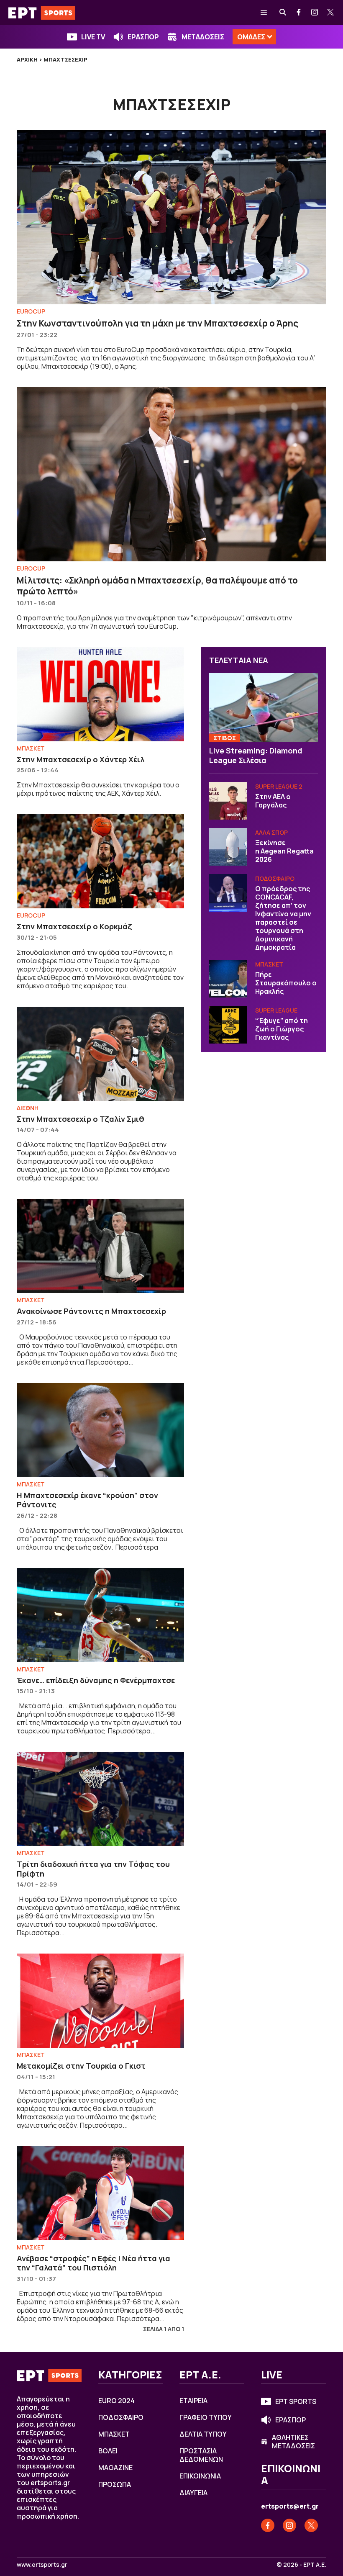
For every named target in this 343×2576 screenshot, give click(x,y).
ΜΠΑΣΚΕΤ (31, 748)
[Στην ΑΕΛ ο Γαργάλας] (228, 801)
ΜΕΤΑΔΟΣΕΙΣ (203, 37)
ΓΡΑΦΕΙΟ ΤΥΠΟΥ (206, 2417)
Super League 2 (279, 786)
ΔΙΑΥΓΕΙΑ (193, 2493)
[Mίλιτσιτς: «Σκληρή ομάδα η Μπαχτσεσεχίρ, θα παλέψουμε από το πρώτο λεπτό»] (171, 474)
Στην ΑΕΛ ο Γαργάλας (273, 801)
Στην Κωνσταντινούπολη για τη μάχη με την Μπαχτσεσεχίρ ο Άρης (157, 323)
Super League (276, 1010)
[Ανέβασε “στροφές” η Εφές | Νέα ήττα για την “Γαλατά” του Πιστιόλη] (100, 2193)
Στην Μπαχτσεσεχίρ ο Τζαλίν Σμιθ (81, 1119)
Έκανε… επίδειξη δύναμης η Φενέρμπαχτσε (96, 1680)
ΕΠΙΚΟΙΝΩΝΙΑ (200, 2476)
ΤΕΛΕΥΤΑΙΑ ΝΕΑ (239, 660)
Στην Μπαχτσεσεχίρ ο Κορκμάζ (74, 926)
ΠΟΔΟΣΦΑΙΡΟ (275, 878)
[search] (283, 13)
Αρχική (27, 59)
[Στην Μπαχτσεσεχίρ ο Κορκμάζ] (100, 861)
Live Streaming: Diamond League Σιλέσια (256, 755)
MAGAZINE (115, 2468)
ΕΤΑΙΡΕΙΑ (193, 2401)
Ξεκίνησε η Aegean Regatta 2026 (285, 851)
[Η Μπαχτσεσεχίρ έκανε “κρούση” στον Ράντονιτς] (100, 1430)
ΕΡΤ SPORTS (296, 2401)
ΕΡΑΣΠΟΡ (143, 37)
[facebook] (299, 13)
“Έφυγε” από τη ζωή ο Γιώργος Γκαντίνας (282, 1029)
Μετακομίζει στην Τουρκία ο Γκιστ (81, 2066)
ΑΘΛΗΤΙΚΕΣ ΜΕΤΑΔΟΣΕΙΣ (293, 2442)
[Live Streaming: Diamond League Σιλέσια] (264, 707)
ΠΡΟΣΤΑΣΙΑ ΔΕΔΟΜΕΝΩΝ (201, 2455)
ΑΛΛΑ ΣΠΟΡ (271, 832)
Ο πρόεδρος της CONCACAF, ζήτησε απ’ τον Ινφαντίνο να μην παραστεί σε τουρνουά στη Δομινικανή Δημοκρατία (283, 918)
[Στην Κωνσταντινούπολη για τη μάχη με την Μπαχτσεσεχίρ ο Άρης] (171, 217)
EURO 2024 (116, 2401)
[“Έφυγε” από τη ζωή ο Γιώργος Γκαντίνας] (228, 1025)
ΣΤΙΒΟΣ (225, 738)
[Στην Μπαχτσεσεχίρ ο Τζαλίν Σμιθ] (100, 1054)
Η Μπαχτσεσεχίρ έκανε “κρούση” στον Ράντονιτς (87, 1500)
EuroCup (31, 311)
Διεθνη (28, 1108)
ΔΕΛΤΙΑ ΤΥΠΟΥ (203, 2434)
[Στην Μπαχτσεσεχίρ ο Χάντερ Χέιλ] (100, 694)
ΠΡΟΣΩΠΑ (115, 2484)
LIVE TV (93, 37)
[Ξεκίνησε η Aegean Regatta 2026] (228, 847)
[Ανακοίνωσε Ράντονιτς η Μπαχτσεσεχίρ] (100, 1246)
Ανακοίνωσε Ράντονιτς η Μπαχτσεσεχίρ (91, 1311)
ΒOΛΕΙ (108, 2451)
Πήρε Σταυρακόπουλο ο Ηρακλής (286, 983)
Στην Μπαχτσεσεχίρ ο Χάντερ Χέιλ (81, 759)
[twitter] (331, 13)
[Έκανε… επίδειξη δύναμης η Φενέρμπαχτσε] (100, 1615)
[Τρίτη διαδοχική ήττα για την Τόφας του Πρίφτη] (100, 1799)
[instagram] (315, 13)
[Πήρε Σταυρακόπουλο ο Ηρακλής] (228, 979)
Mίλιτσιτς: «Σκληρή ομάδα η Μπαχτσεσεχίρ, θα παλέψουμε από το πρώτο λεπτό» (157, 586)
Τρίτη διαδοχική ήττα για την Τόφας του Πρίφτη (93, 1869)
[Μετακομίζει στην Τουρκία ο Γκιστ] (100, 2001)
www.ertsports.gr (42, 2565)
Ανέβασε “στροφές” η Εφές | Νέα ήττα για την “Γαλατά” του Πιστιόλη (93, 2263)
